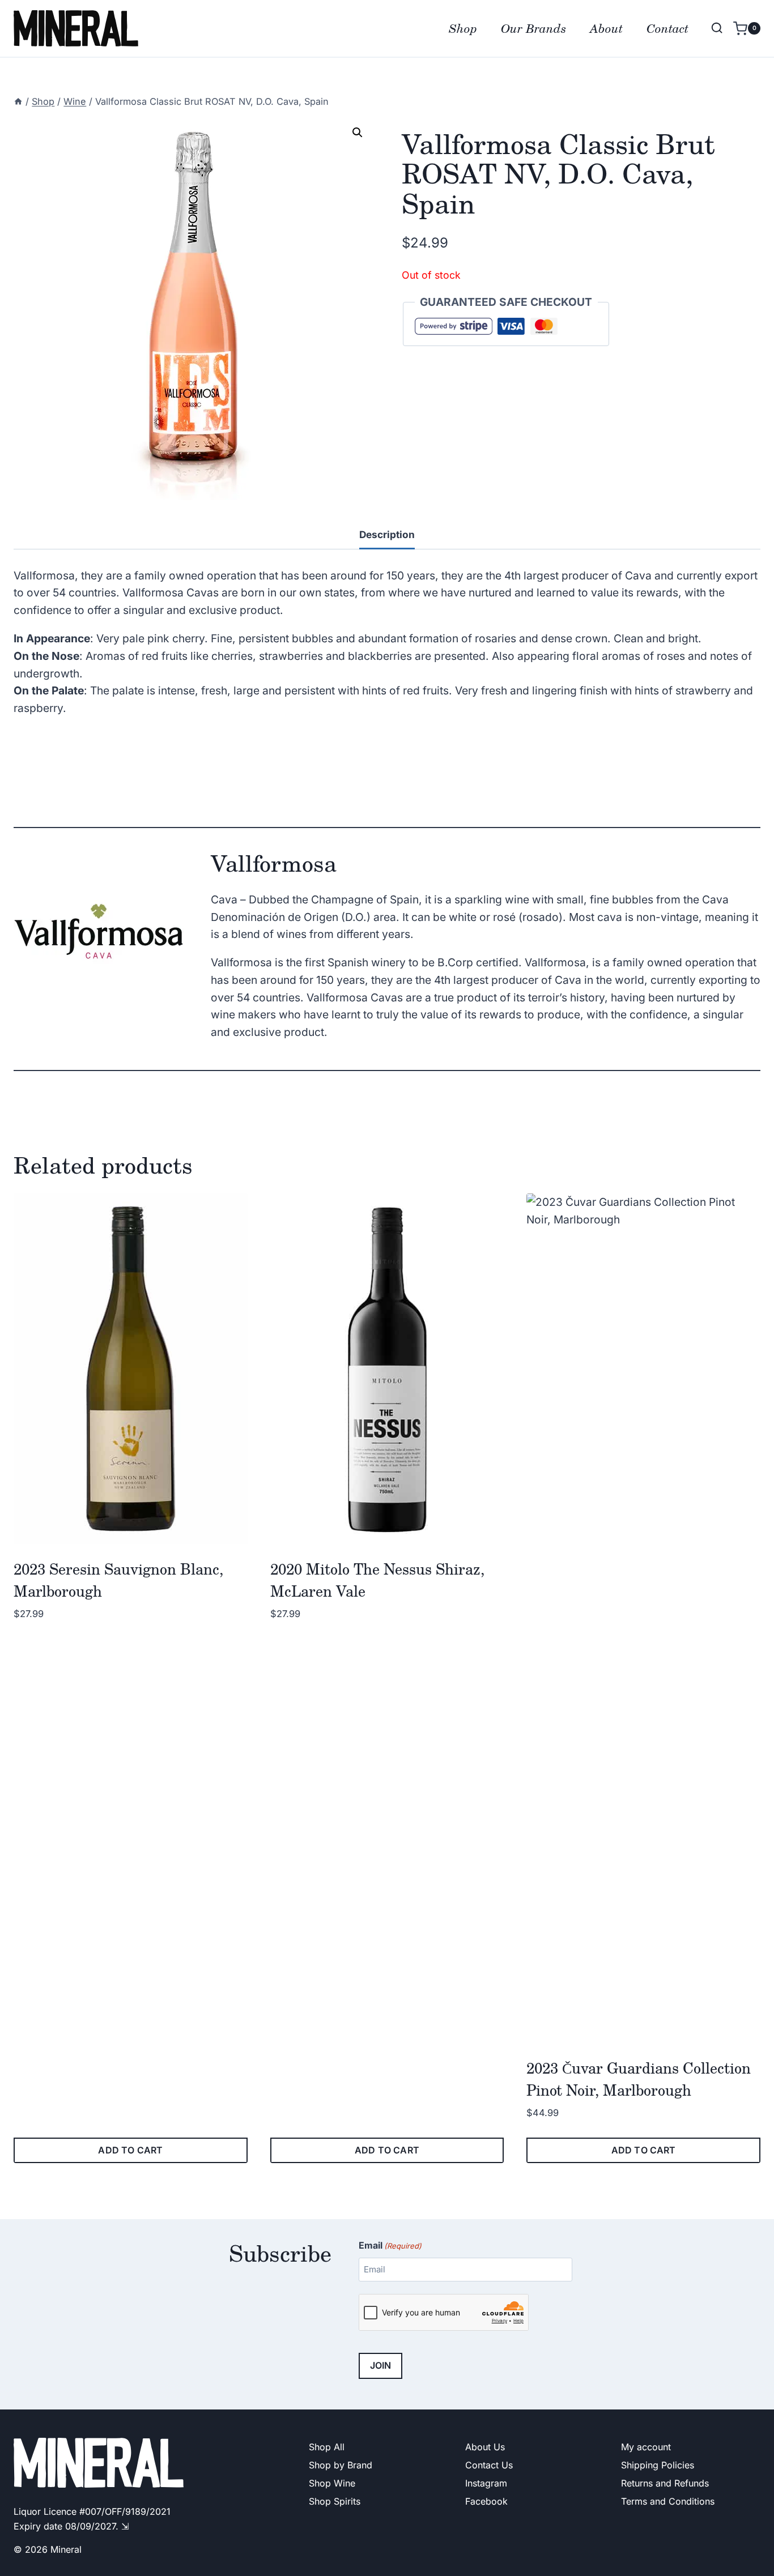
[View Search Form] (717, 28)
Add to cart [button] (130, 2150)
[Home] (18, 101)
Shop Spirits (335, 2501)
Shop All (327, 2447)
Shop (463, 28)
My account (646, 2447)
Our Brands (533, 28)
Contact (667, 28)
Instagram (486, 2483)
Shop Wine (332, 2483)
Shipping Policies (658, 2465)
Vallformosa (274, 863)
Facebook (486, 2501)
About (606, 28)
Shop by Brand (341, 2465)
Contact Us (489, 2465)
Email (390, 2245)
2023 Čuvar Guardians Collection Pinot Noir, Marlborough (639, 2079)
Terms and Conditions (668, 2501)
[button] (358, 133)
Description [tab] (387, 534)
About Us (485, 2447)
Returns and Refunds (665, 2483)
